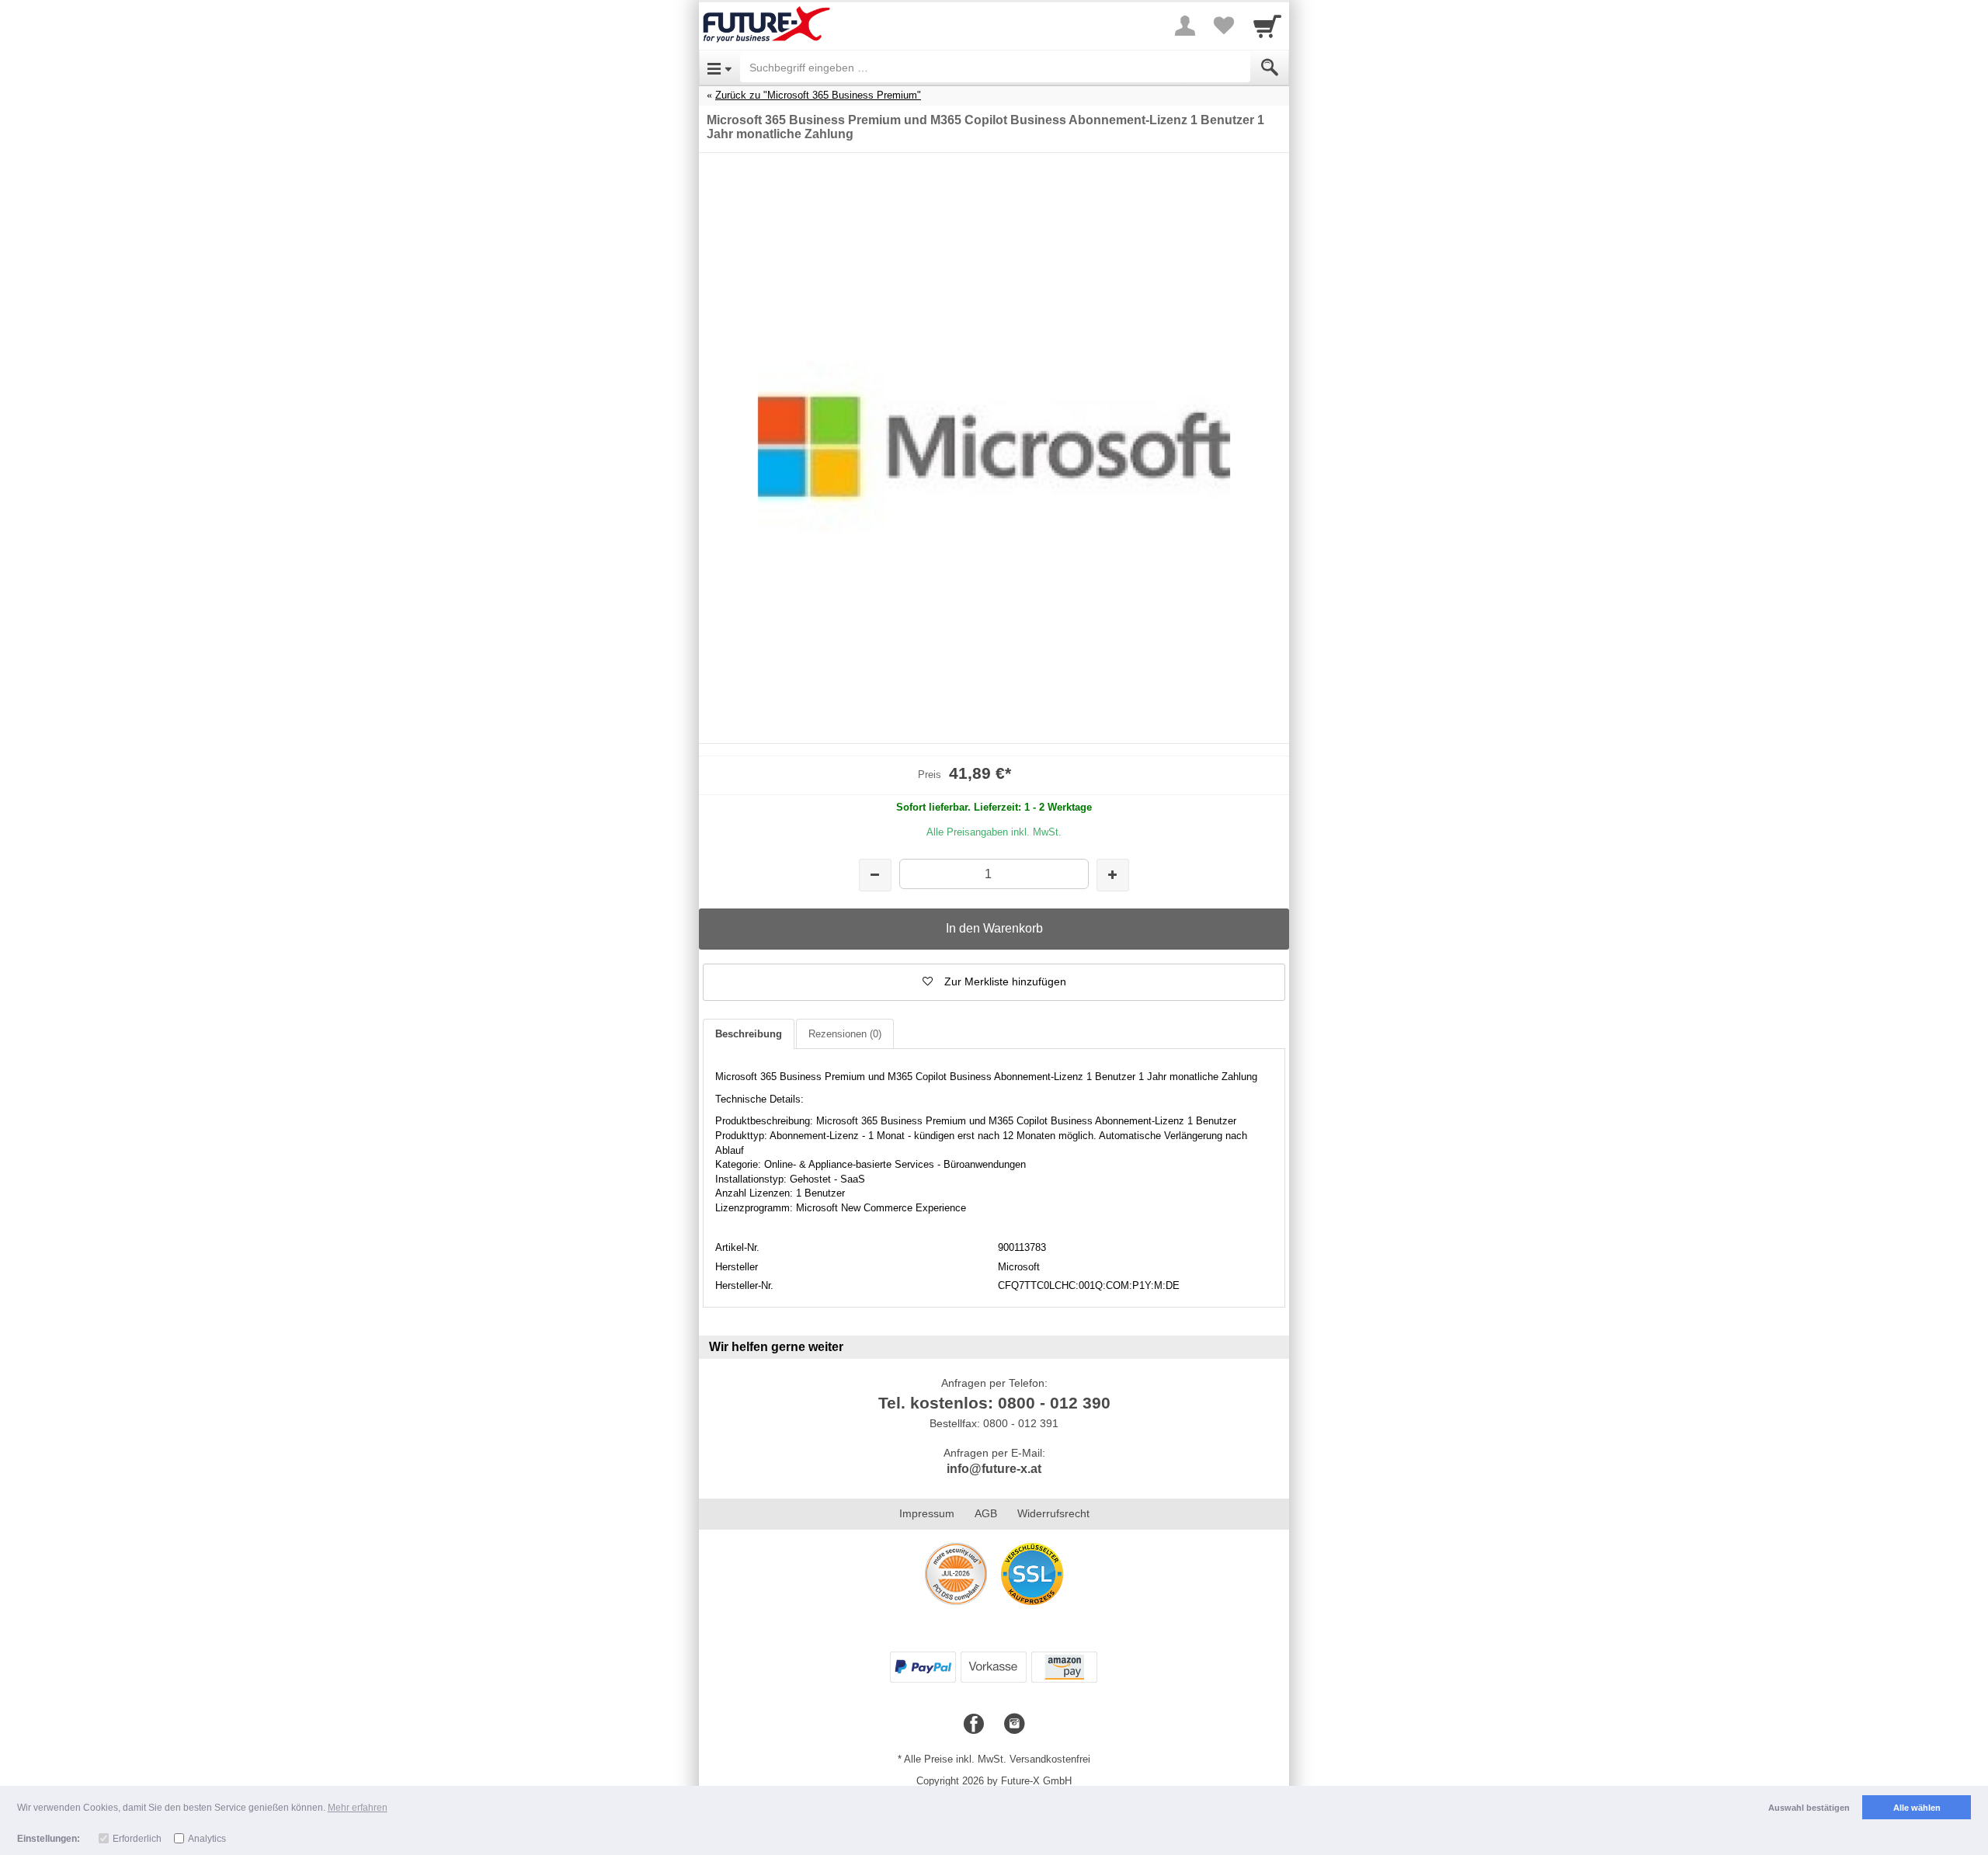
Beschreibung (749, 1034)
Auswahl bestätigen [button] (1809, 1808)
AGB (986, 1513)
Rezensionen (845, 1034)
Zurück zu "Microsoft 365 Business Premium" (818, 95)
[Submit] (1270, 68)
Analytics (207, 1839)
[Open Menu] (719, 68)
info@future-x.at (994, 1469)
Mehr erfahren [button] (358, 1808)
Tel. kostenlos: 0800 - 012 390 (994, 1403)
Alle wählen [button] (1917, 1808)
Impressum (927, 1513)
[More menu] (1185, 26)
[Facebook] (974, 1725)
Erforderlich (137, 1839)
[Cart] (1267, 26)
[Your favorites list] (1224, 26)
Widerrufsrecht (1053, 1513)
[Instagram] (1014, 1725)
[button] (994, 982)
